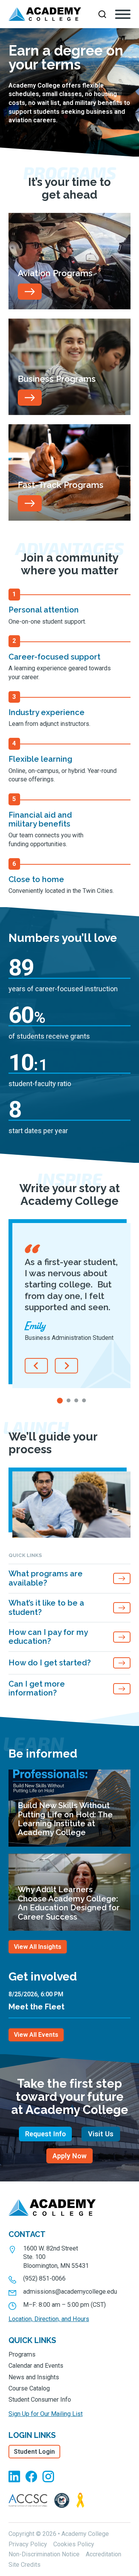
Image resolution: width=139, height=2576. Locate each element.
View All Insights (38, 1947)
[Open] (123, 14)
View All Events (36, 2035)
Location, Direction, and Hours (49, 2319)
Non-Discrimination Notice (44, 2554)
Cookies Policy (74, 2544)
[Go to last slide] (36, 1366)
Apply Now (69, 2156)
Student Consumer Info (40, 2400)
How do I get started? (50, 1663)
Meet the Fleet (36, 2007)
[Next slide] (66, 1366)
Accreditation (103, 2554)
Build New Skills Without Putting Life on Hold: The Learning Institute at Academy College (65, 1819)
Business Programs (57, 379)
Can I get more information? (37, 1688)
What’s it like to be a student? (46, 1607)
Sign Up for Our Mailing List (46, 2414)
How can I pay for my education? (48, 1637)
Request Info (46, 2134)
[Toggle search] (102, 14)
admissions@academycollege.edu (70, 2292)
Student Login (34, 2452)
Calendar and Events (36, 2366)
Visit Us (101, 2134)
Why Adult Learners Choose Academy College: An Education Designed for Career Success (69, 1903)
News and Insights (34, 2377)
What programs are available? (46, 1578)
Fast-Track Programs (61, 485)
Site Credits (25, 2565)
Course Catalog (29, 2388)
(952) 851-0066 (44, 2278)
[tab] (60, 1401)
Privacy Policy (28, 2544)
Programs (22, 2354)
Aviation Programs (55, 273)
